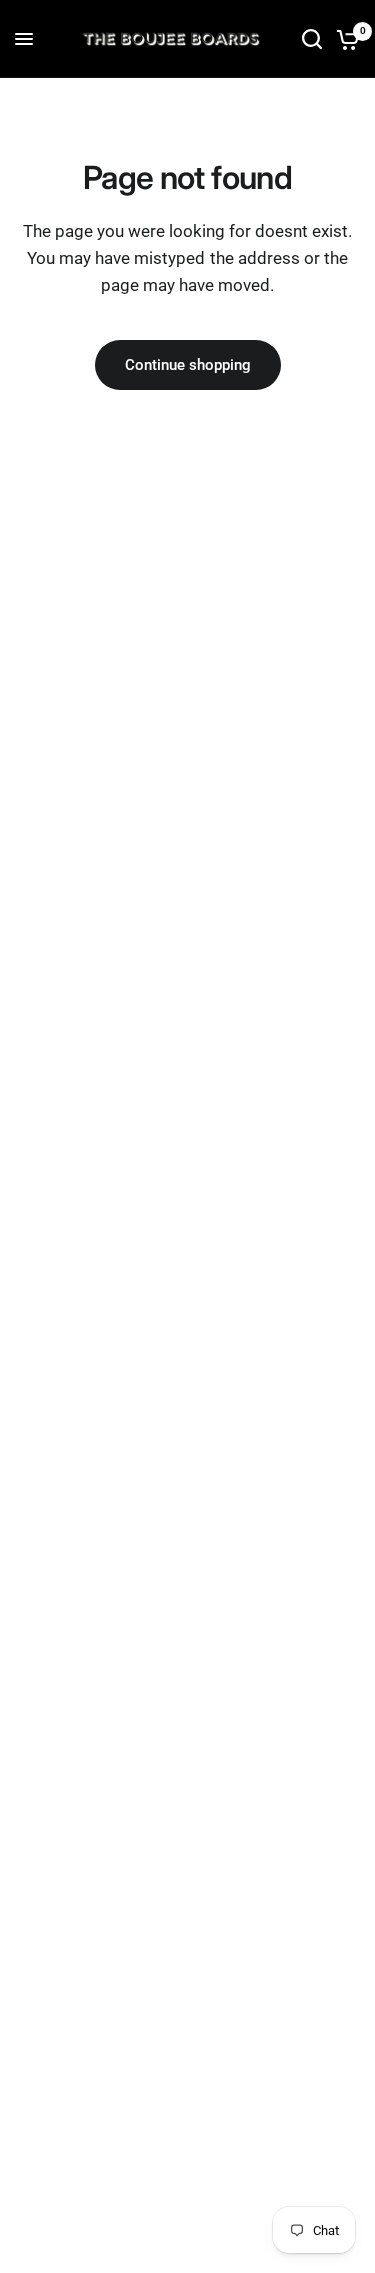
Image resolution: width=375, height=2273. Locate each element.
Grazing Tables (58, 97)
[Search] (312, 39)
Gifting (263, 97)
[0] (344, 39)
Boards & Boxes (172, 97)
